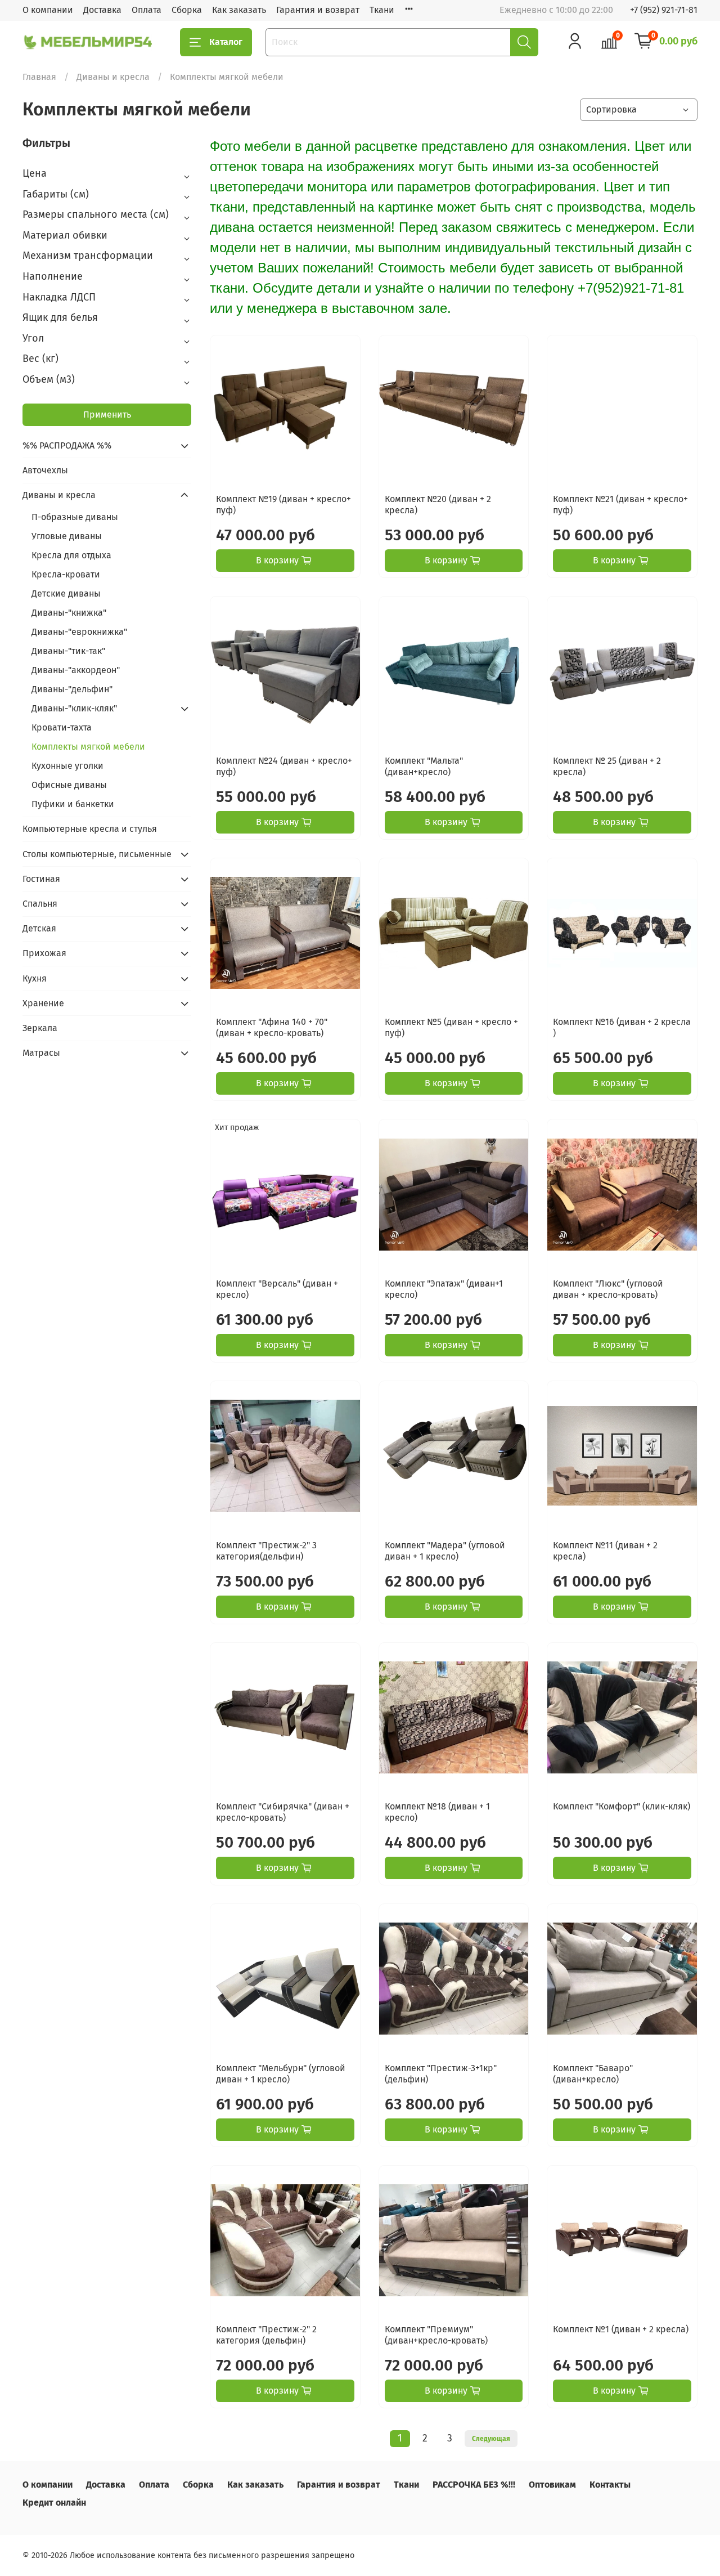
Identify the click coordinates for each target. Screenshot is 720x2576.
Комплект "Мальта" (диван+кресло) (424, 766)
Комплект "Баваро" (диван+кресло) (593, 2074)
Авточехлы (45, 470)
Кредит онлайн (54, 2503)
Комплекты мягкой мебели (88, 747)
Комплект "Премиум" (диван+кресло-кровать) (436, 2335)
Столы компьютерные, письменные (97, 854)
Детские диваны (66, 593)
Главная (39, 77)
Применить (107, 415)
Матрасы (41, 1053)
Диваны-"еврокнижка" (79, 632)
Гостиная (41, 879)
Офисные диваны (69, 785)
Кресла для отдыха (71, 555)
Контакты (610, 2485)
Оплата (147, 10)
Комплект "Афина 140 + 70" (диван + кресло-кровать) (272, 1027)
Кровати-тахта (62, 727)
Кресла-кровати (66, 574)
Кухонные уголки (67, 766)
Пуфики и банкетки (73, 804)
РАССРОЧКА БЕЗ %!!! (474, 2485)
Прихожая (44, 953)
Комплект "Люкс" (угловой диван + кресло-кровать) (608, 1289)
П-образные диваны (75, 517)
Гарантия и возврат (318, 10)
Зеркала (40, 1028)
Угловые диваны (67, 536)
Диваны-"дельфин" (72, 689)
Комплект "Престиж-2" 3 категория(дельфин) (266, 1551)
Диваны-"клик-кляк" (74, 708)
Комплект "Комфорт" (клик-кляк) (622, 1806)
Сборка (187, 10)
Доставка (102, 10)
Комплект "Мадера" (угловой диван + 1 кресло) (445, 1551)
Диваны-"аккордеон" (76, 670)
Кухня (35, 978)
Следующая (491, 2439)
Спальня (40, 904)
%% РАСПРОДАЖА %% (67, 445)
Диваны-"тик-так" (68, 651)
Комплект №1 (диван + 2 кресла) (621, 2329)
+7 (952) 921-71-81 (664, 10)
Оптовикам (552, 2485)
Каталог (226, 42)
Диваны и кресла (113, 77)
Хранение (43, 1003)
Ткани (382, 10)
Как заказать (239, 10)
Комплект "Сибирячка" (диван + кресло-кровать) (283, 1812)
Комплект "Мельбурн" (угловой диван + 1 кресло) (281, 2074)
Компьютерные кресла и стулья (90, 829)
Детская (39, 928)
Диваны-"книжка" (69, 613)
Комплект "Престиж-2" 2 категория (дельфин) (266, 2335)
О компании (48, 10)
